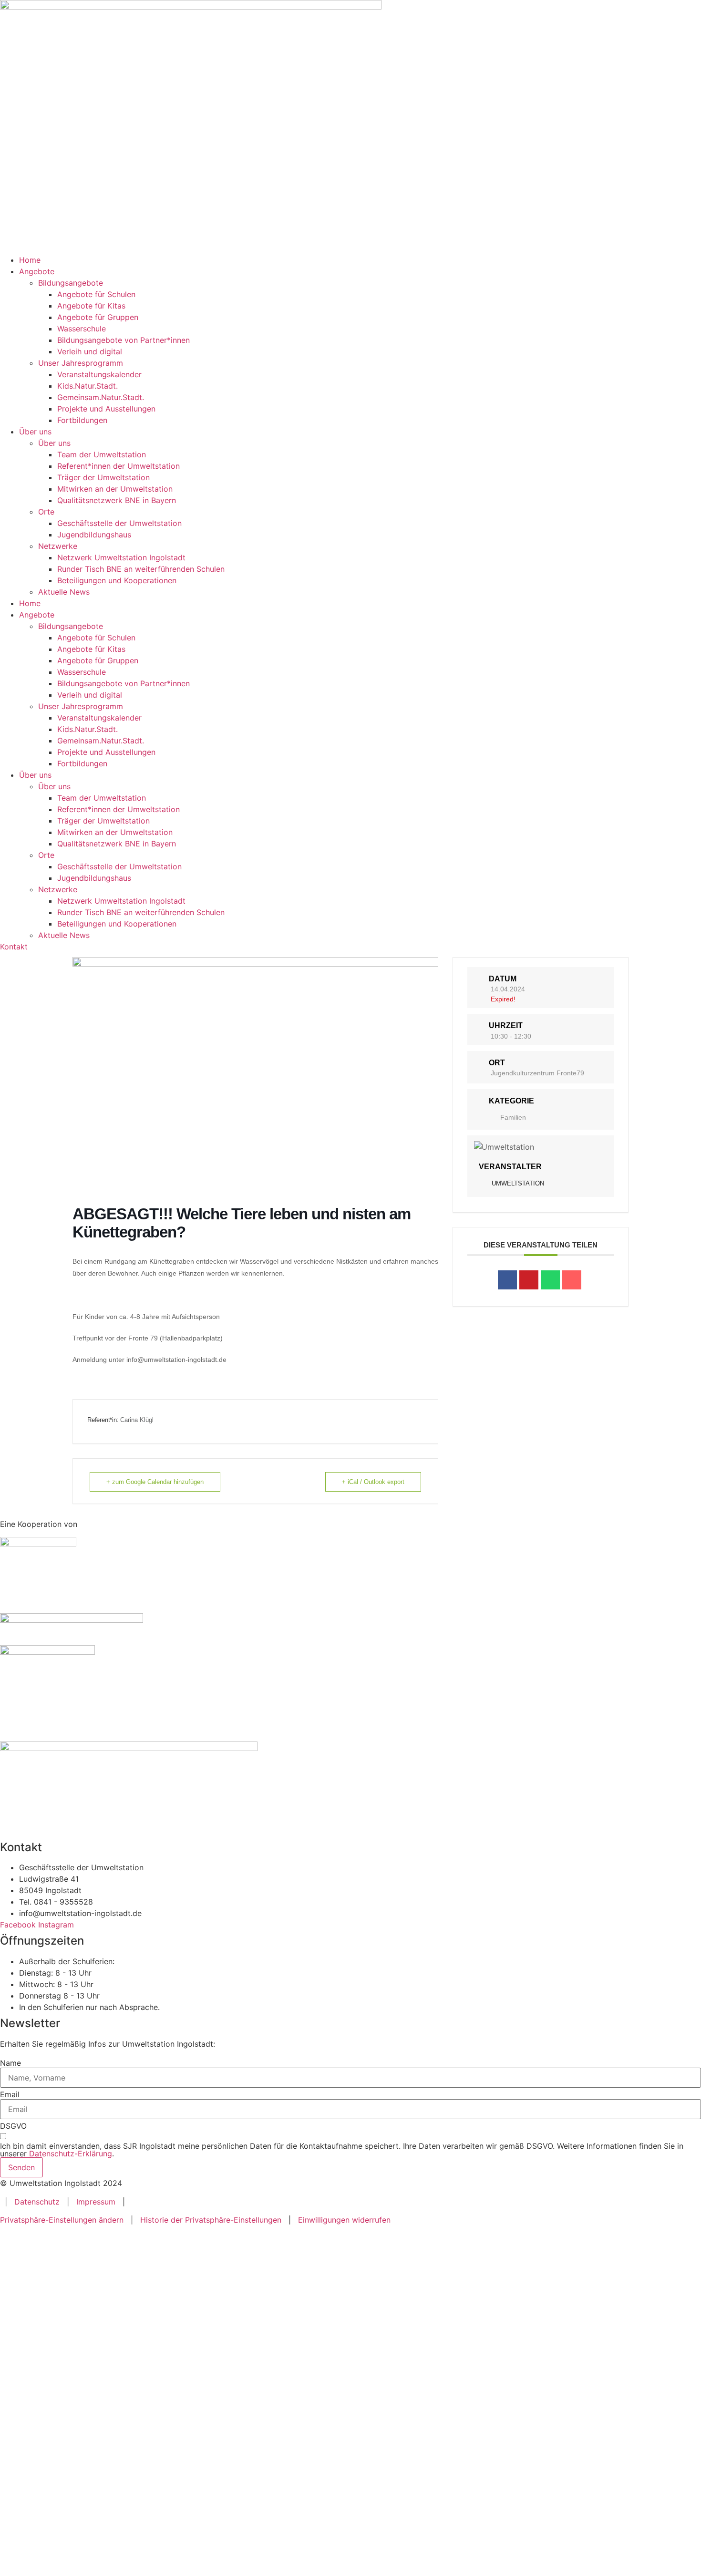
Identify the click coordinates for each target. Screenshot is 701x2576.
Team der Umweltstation (102, 454)
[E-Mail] (572, 1280)
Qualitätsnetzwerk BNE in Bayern (117, 500)
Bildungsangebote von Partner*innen (124, 340)
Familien (513, 1117)
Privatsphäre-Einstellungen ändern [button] (62, 2220)
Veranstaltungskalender (99, 374)
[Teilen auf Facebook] (507, 1280)
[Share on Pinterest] (529, 1280)
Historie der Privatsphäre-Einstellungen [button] (211, 2220)
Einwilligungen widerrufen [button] (344, 2220)
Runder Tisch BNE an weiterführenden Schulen (141, 569)
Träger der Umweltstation (103, 477)
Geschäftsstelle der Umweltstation (119, 523)
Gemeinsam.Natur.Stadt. (101, 397)
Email (10, 2094)
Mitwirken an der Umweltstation (115, 489)
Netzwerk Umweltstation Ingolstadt (121, 557)
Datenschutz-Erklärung (71, 2154)
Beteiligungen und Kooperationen (117, 580)
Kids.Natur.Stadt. (88, 386)
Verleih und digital (90, 351)
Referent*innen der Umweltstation (119, 466)
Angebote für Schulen (96, 294)
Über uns (35, 432)
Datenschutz (37, 2202)
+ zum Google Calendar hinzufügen (155, 1482)
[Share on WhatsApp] (550, 1280)
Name (10, 2063)
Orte (46, 512)
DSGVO (13, 2126)
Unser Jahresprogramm (81, 363)
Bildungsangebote (71, 283)
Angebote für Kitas (91, 306)
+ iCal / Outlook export (373, 1482)
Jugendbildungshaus (94, 535)
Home (30, 260)
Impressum (96, 2202)
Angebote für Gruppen (98, 317)
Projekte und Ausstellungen (106, 409)
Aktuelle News (64, 592)
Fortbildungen (82, 420)
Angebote (37, 271)
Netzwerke (58, 546)
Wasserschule (82, 329)
